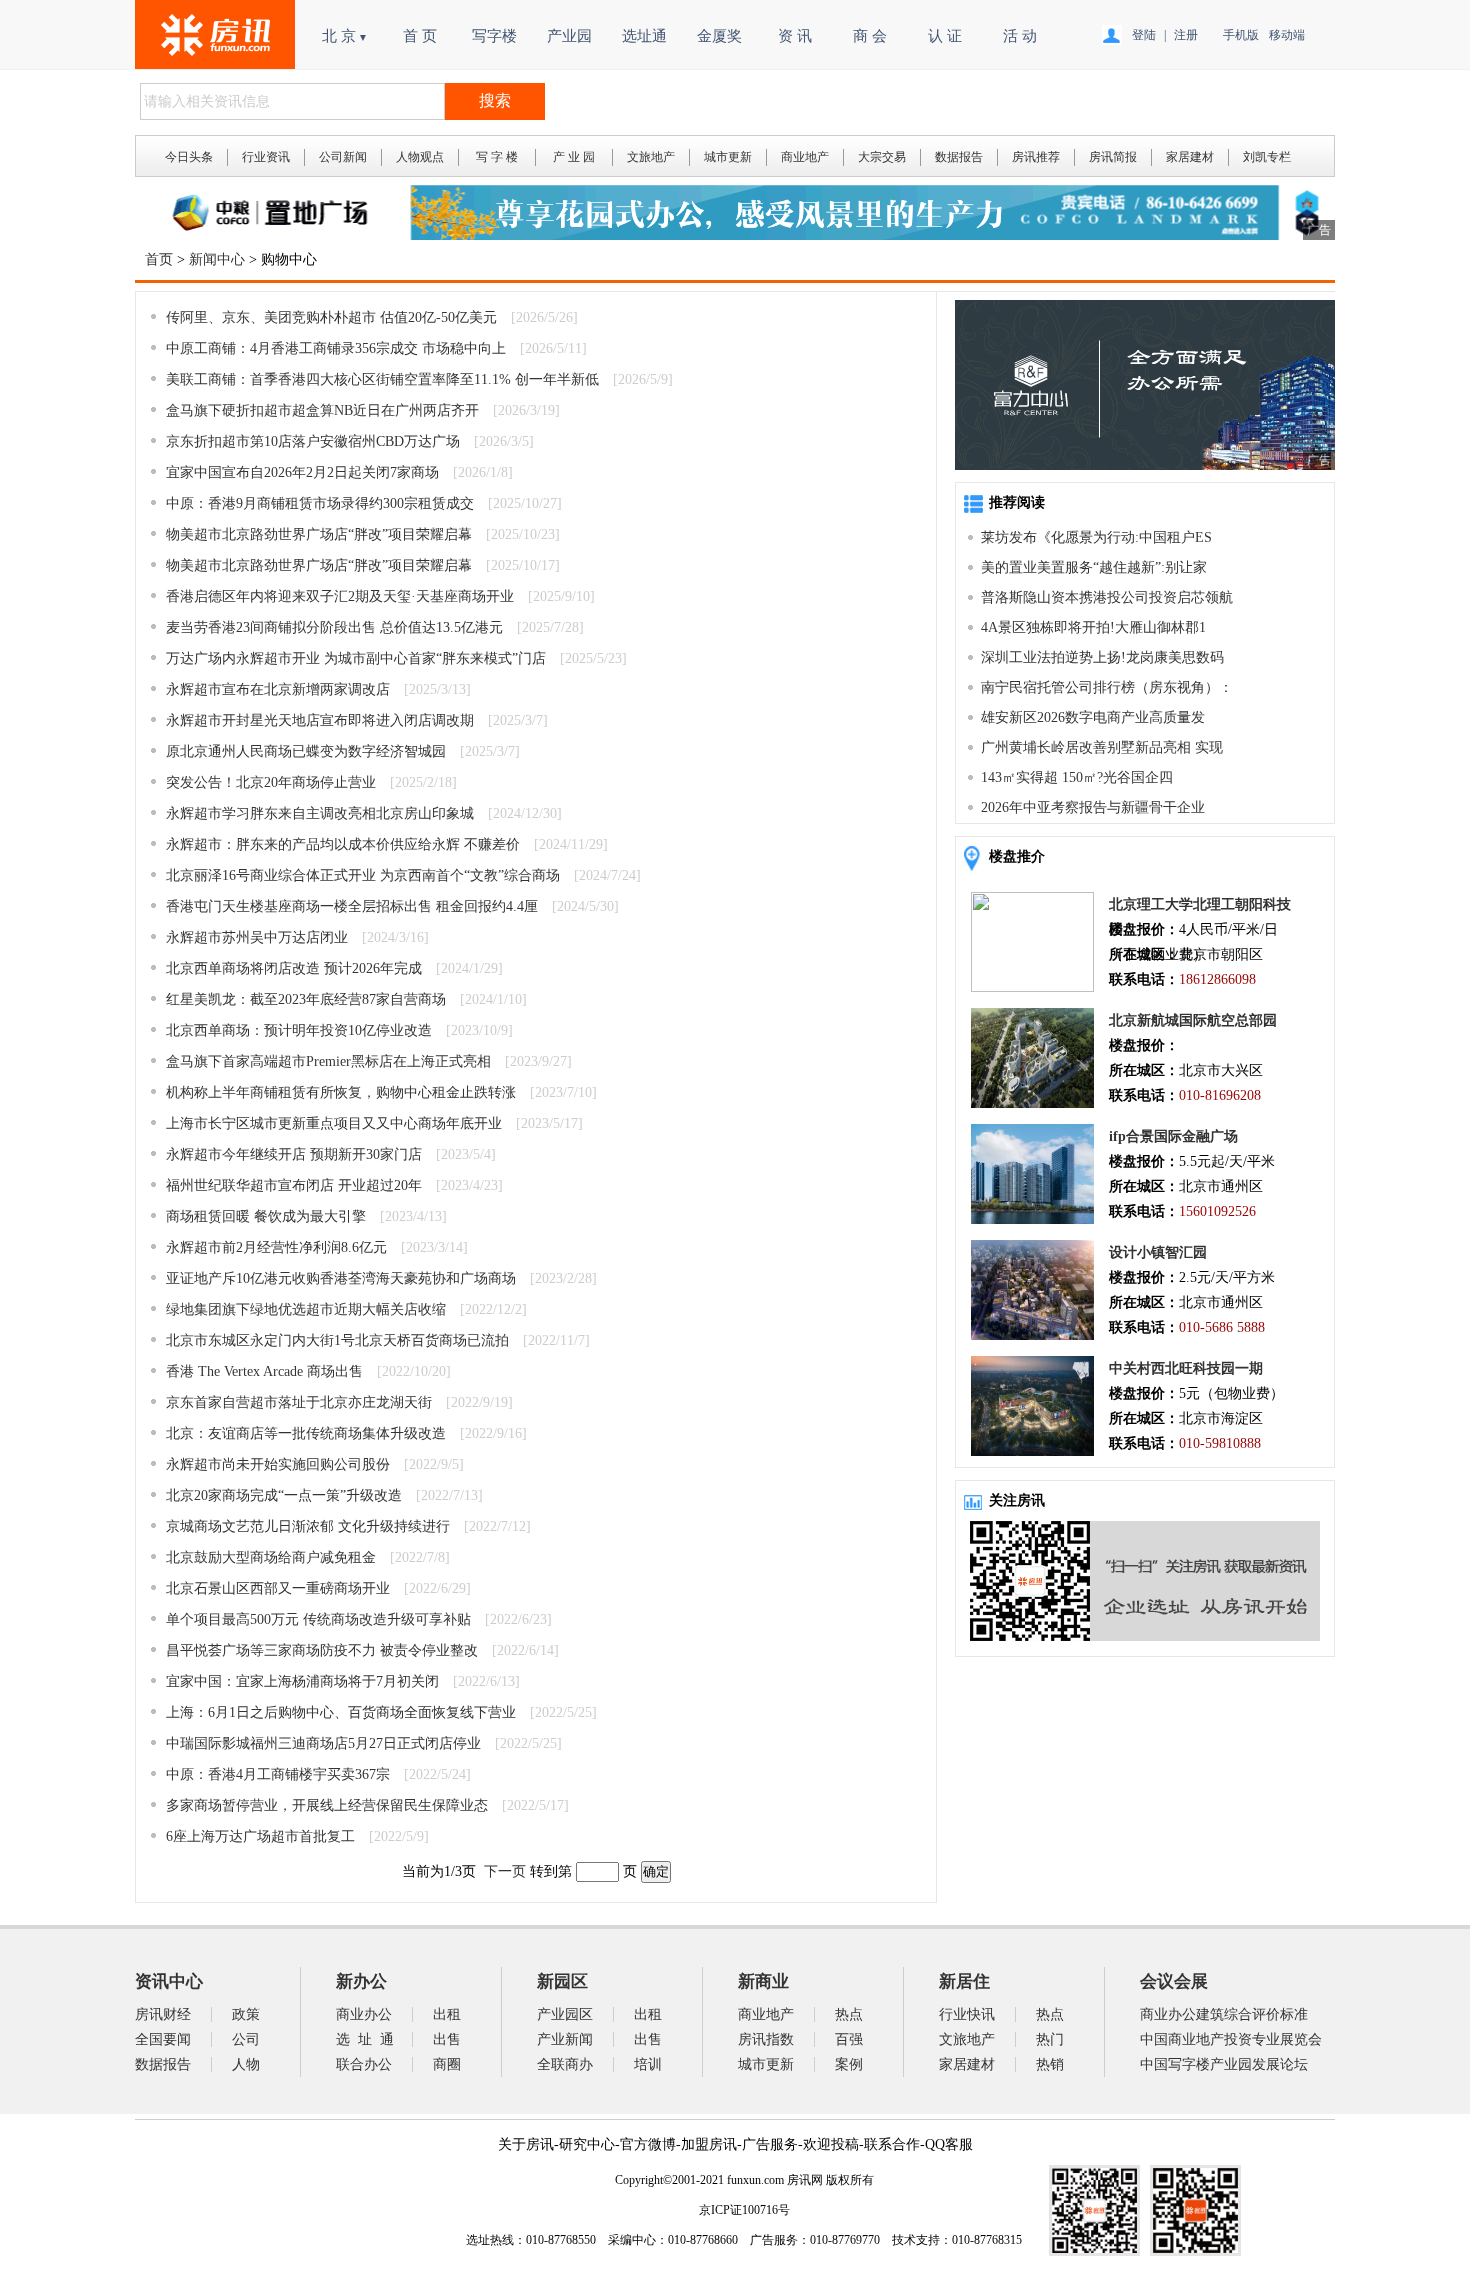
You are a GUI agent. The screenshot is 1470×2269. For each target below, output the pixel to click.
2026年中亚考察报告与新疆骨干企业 (1093, 807)
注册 (1186, 35)
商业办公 (364, 2014)
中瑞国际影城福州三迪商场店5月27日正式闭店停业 (323, 1743)
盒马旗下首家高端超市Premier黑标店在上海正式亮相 (328, 1061)
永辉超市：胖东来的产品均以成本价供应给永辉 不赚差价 (343, 844)
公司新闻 (343, 157)
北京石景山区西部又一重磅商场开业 (278, 1588)
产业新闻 (565, 2039)
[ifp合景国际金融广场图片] (1032, 1219)
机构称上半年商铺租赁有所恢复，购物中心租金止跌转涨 (341, 1092)
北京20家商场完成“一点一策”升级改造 (284, 1495)
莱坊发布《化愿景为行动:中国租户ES (1096, 537)
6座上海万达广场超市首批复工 (260, 1836)
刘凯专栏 (1267, 157)
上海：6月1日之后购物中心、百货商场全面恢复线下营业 (341, 1712)
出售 (447, 2039)
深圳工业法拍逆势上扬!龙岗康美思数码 (1102, 657)
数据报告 (959, 157)
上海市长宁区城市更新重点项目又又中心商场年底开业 (334, 1123)
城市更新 (728, 157)
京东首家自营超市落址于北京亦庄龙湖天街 (299, 1402)
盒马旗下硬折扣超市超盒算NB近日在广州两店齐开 (322, 410)
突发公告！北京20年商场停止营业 (271, 782)
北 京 (345, 36)
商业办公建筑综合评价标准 (1224, 2014)
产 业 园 (574, 157)
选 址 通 (365, 2039)
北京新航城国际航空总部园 (1193, 1020)
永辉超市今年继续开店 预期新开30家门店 (294, 1154)
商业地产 (805, 157)
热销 (1050, 2064)
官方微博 (648, 2144)
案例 (849, 2064)
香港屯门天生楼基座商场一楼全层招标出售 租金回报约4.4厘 (352, 906)
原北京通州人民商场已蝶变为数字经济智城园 (306, 751)
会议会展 (1174, 1981)
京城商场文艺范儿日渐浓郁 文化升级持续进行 (308, 1526)
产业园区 (565, 2014)
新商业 (763, 1981)
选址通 (644, 36)
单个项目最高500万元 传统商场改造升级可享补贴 (318, 1619)
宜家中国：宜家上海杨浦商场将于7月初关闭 (302, 1681)
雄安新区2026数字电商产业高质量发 (1093, 717)
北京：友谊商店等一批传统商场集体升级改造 (306, 1433)
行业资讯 (266, 157)
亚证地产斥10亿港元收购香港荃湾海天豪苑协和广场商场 (341, 1278)
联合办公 (364, 2064)
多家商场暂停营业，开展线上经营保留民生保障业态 (327, 1805)
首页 (159, 259)
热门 (1050, 2039)
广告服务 (770, 2144)
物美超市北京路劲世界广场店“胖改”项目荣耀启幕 (319, 534)
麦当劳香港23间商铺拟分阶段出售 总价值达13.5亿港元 (334, 627)
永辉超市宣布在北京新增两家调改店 (278, 689)
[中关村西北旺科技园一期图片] (1032, 1451)
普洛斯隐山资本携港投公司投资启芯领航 (1107, 597)
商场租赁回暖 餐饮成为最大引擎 (266, 1216)
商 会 (870, 36)
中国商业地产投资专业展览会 (1231, 2039)
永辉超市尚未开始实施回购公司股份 (278, 1464)
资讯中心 (169, 1981)
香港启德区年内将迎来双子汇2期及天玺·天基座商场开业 (340, 596)
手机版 (1241, 35)
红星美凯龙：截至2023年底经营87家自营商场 (306, 999)
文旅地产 (651, 157)
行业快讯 (967, 2014)
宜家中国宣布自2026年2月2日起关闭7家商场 (302, 472)
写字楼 (494, 36)
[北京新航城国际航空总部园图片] (1032, 1103)
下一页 (505, 1871)
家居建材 (1190, 157)
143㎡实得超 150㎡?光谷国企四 (1077, 777)
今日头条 (189, 157)
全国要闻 (163, 2039)
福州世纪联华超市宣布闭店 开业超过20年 (294, 1185)
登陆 (1144, 35)
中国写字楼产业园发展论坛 (1224, 2064)
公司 (246, 2039)
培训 (648, 2064)
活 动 (1020, 36)
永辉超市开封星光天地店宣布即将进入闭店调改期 (320, 720)
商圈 (447, 2064)
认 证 (945, 36)
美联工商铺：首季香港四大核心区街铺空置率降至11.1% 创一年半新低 (382, 379)
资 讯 (795, 36)
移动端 (1287, 35)
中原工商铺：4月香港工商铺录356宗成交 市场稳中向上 (336, 348)
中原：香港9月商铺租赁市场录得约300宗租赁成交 (320, 503)
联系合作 (892, 2144)
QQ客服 (949, 2144)
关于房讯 (526, 2144)
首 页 (420, 36)
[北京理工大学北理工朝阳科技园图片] (1032, 987)
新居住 (964, 1981)
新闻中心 (217, 259)
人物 (246, 2064)
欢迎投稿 (831, 2144)
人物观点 (420, 157)
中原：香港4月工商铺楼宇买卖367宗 (278, 1774)
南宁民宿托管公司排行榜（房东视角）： (1107, 687)
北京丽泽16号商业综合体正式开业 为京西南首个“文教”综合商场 (363, 875)
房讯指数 (766, 2039)
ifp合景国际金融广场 (1173, 1136)
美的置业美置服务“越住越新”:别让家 (1094, 567)
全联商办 (565, 2064)
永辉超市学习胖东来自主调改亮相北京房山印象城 (320, 813)
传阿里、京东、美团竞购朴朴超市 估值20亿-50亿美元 (331, 317)
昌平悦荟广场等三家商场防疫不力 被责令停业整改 (322, 1650)
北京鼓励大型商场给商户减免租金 (271, 1557)
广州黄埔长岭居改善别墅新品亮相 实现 (1102, 747)
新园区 (562, 1981)
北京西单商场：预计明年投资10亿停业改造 (299, 1030)
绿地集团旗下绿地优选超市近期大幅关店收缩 (306, 1309)
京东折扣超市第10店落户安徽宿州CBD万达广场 (313, 441)
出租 (447, 2014)
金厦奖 (719, 36)
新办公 (361, 1981)
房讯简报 (1113, 157)
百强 (849, 2039)
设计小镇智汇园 (1158, 1252)
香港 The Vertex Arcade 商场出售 (264, 1371)
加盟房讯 (709, 2144)
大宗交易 (882, 157)
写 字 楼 (497, 157)
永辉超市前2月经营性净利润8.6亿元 (276, 1247)
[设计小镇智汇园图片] (1032, 1335)
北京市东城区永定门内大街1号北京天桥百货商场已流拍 (337, 1340)
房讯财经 (163, 2014)
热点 (849, 2014)
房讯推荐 (1036, 157)
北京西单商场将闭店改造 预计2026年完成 (294, 968)
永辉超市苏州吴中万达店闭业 (257, 937)
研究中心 (587, 2144)
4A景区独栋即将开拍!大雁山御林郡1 (1093, 627)
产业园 (569, 36)
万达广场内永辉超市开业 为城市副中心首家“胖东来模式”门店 (356, 658)
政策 (246, 2014)
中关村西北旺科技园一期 (1186, 1368)
